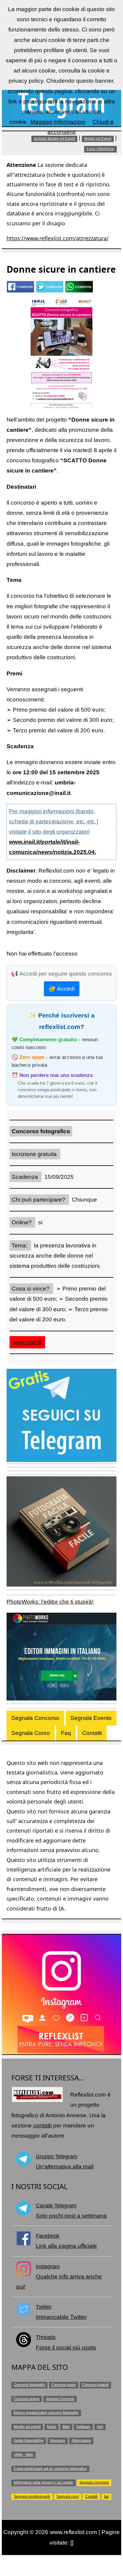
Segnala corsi (68, 2497)
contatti (42, 2125)
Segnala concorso (94, 2483)
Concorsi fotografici (29, 2385)
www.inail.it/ (27, 1342)
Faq (66, 1733)
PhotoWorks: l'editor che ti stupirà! (50, 1602)
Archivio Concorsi (60, 2399)
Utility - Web (23, 2455)
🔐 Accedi (62, 989)
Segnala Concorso (35, 1718)
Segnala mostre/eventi (32, 2497)
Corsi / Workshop (100, 149)
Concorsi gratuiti (95, 2385)
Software (83, 2427)
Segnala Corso (31, 1733)
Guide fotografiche (29, 2441)
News (51, 2427)
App (100, 2427)
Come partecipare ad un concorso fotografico (50, 2469)
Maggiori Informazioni (58, 122)
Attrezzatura (81, 2441)
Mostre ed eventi (27, 2427)
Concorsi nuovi (64, 2385)
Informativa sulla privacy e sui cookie (43, 2483)
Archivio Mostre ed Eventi (54, 139)
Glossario (58, 2441)
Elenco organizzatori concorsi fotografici (46, 2413)
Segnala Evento (91, 1718)
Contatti (92, 1733)
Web (66, 2427)
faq (106, 2497)
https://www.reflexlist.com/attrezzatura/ (58, 238)
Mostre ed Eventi (98, 139)
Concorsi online (27, 2399)
